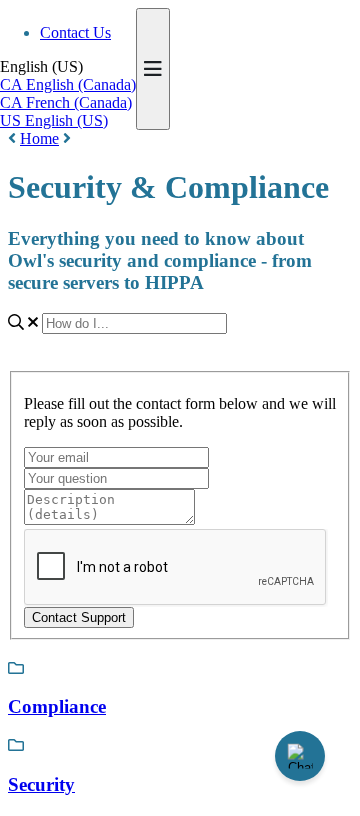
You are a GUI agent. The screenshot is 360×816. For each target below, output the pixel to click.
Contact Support (79, 617)
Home (39, 138)
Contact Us (75, 32)
